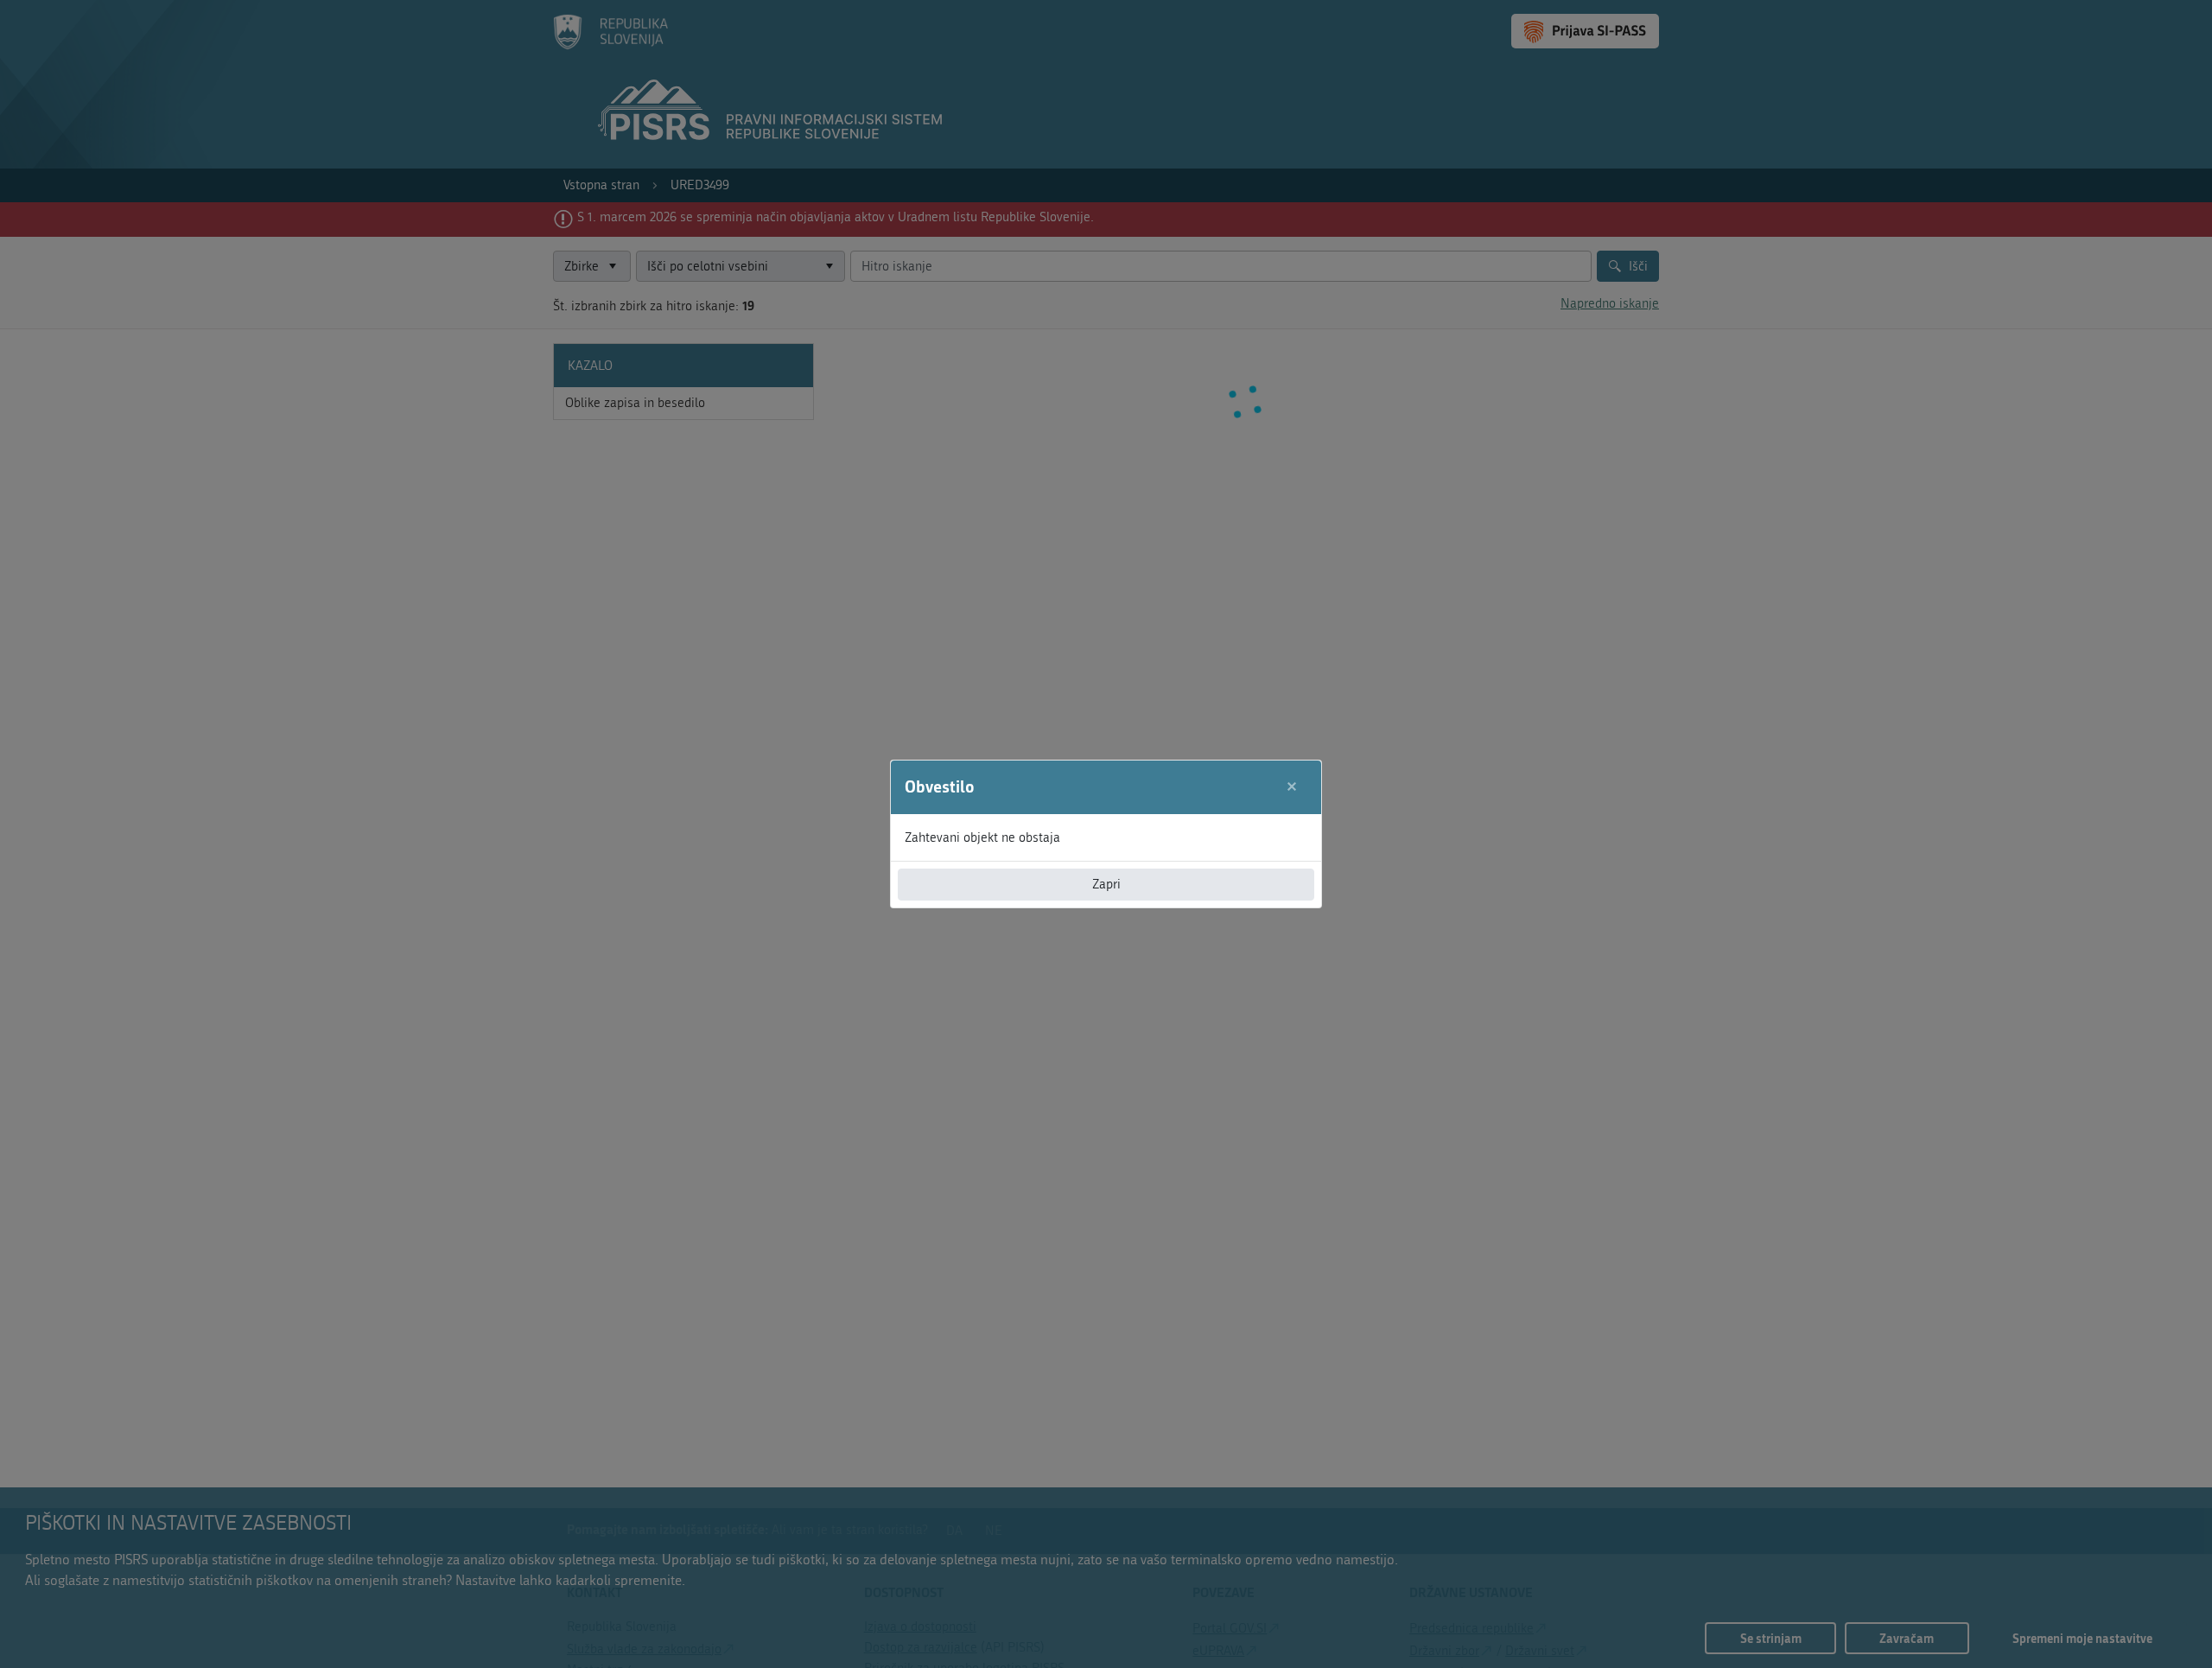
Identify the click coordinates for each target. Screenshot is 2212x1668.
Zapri (1106, 884)
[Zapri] (1292, 787)
